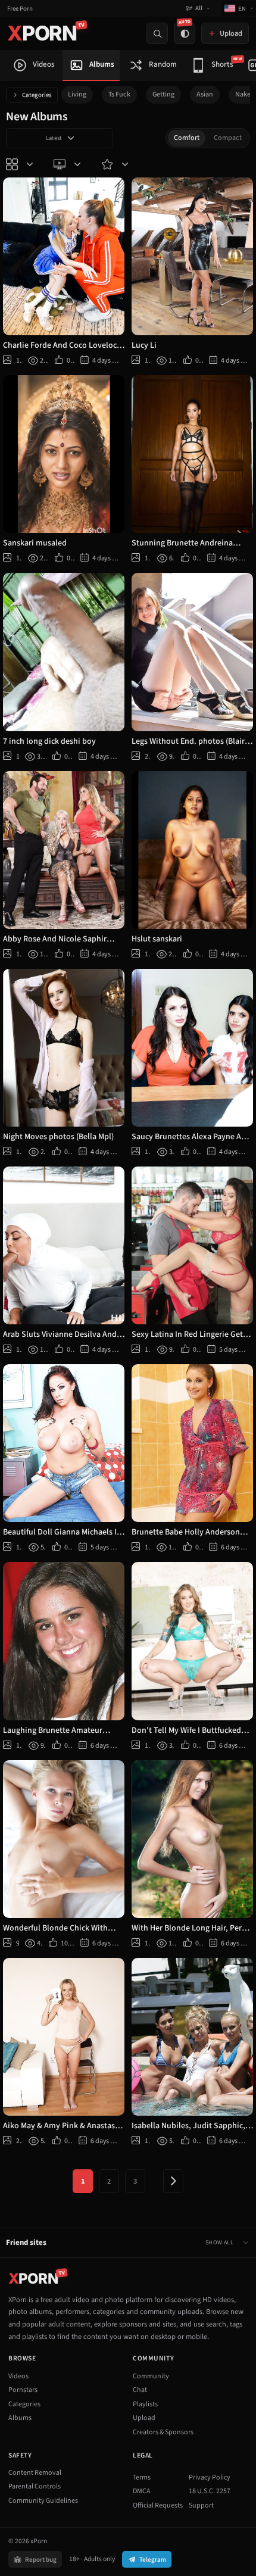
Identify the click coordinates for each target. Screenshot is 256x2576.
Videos (18, 2376)
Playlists (145, 2404)
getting (163, 94)
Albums (20, 2418)
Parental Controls (35, 2486)
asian (205, 94)
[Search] (157, 33)
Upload (144, 2418)
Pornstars (23, 2390)
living (77, 94)
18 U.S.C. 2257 (210, 2491)
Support (201, 2505)
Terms (142, 2477)
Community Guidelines (43, 2501)
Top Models (116, 164)
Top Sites (68, 164)
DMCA (142, 2491)
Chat (140, 2390)
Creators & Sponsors (163, 2432)
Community (151, 2376)
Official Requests (158, 2505)
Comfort (187, 138)
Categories (37, 95)
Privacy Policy (210, 2477)
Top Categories (21, 164)
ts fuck (119, 94)
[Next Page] (173, 2181)
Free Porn (20, 9)
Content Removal (35, 2473)
